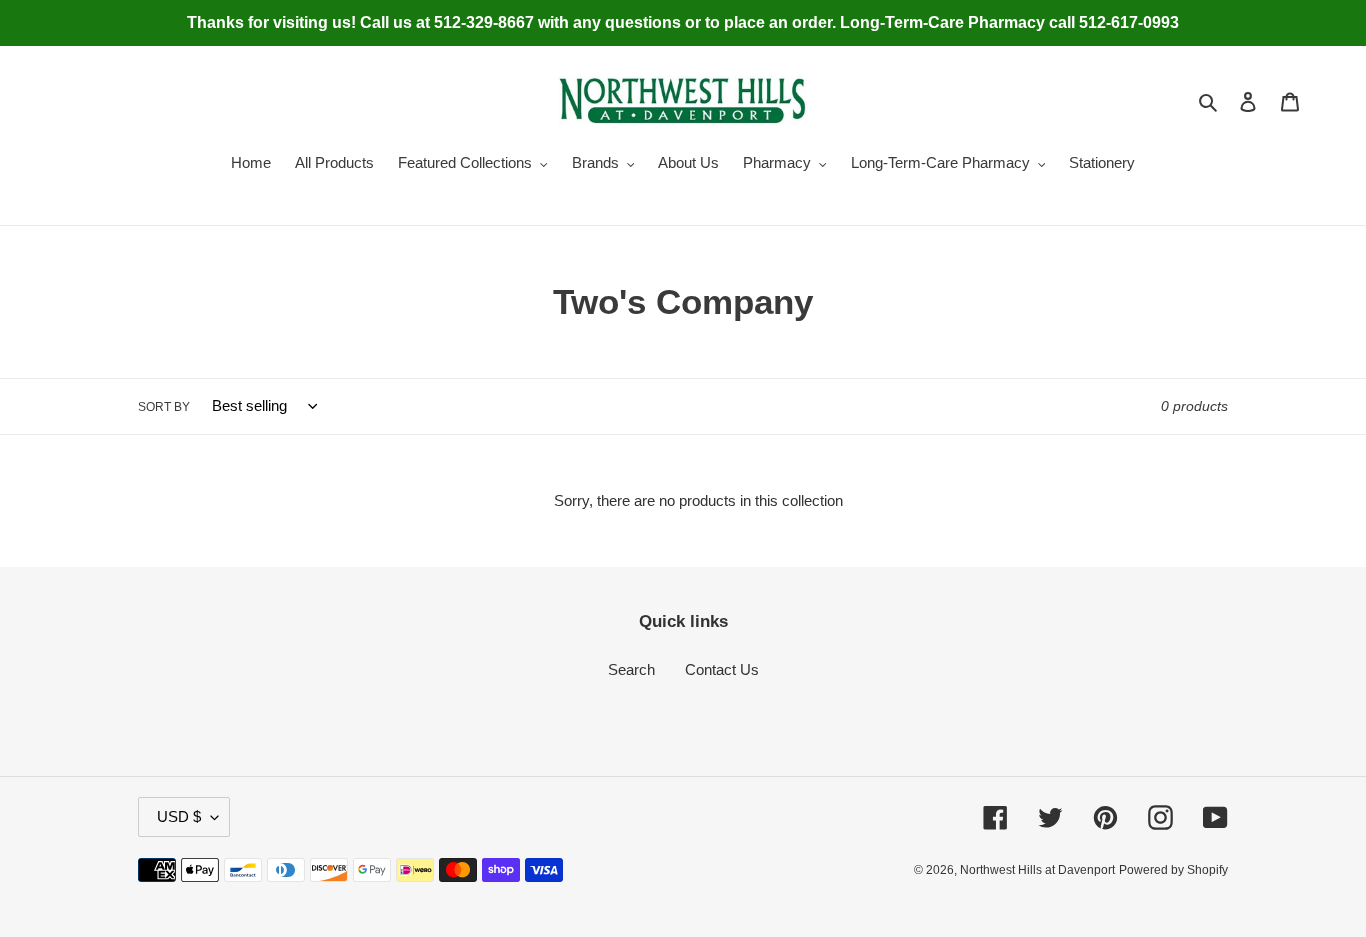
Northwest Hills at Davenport (1037, 870)
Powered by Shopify (1173, 870)
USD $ (179, 816)
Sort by (164, 407)
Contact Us (722, 669)
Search (631, 669)
